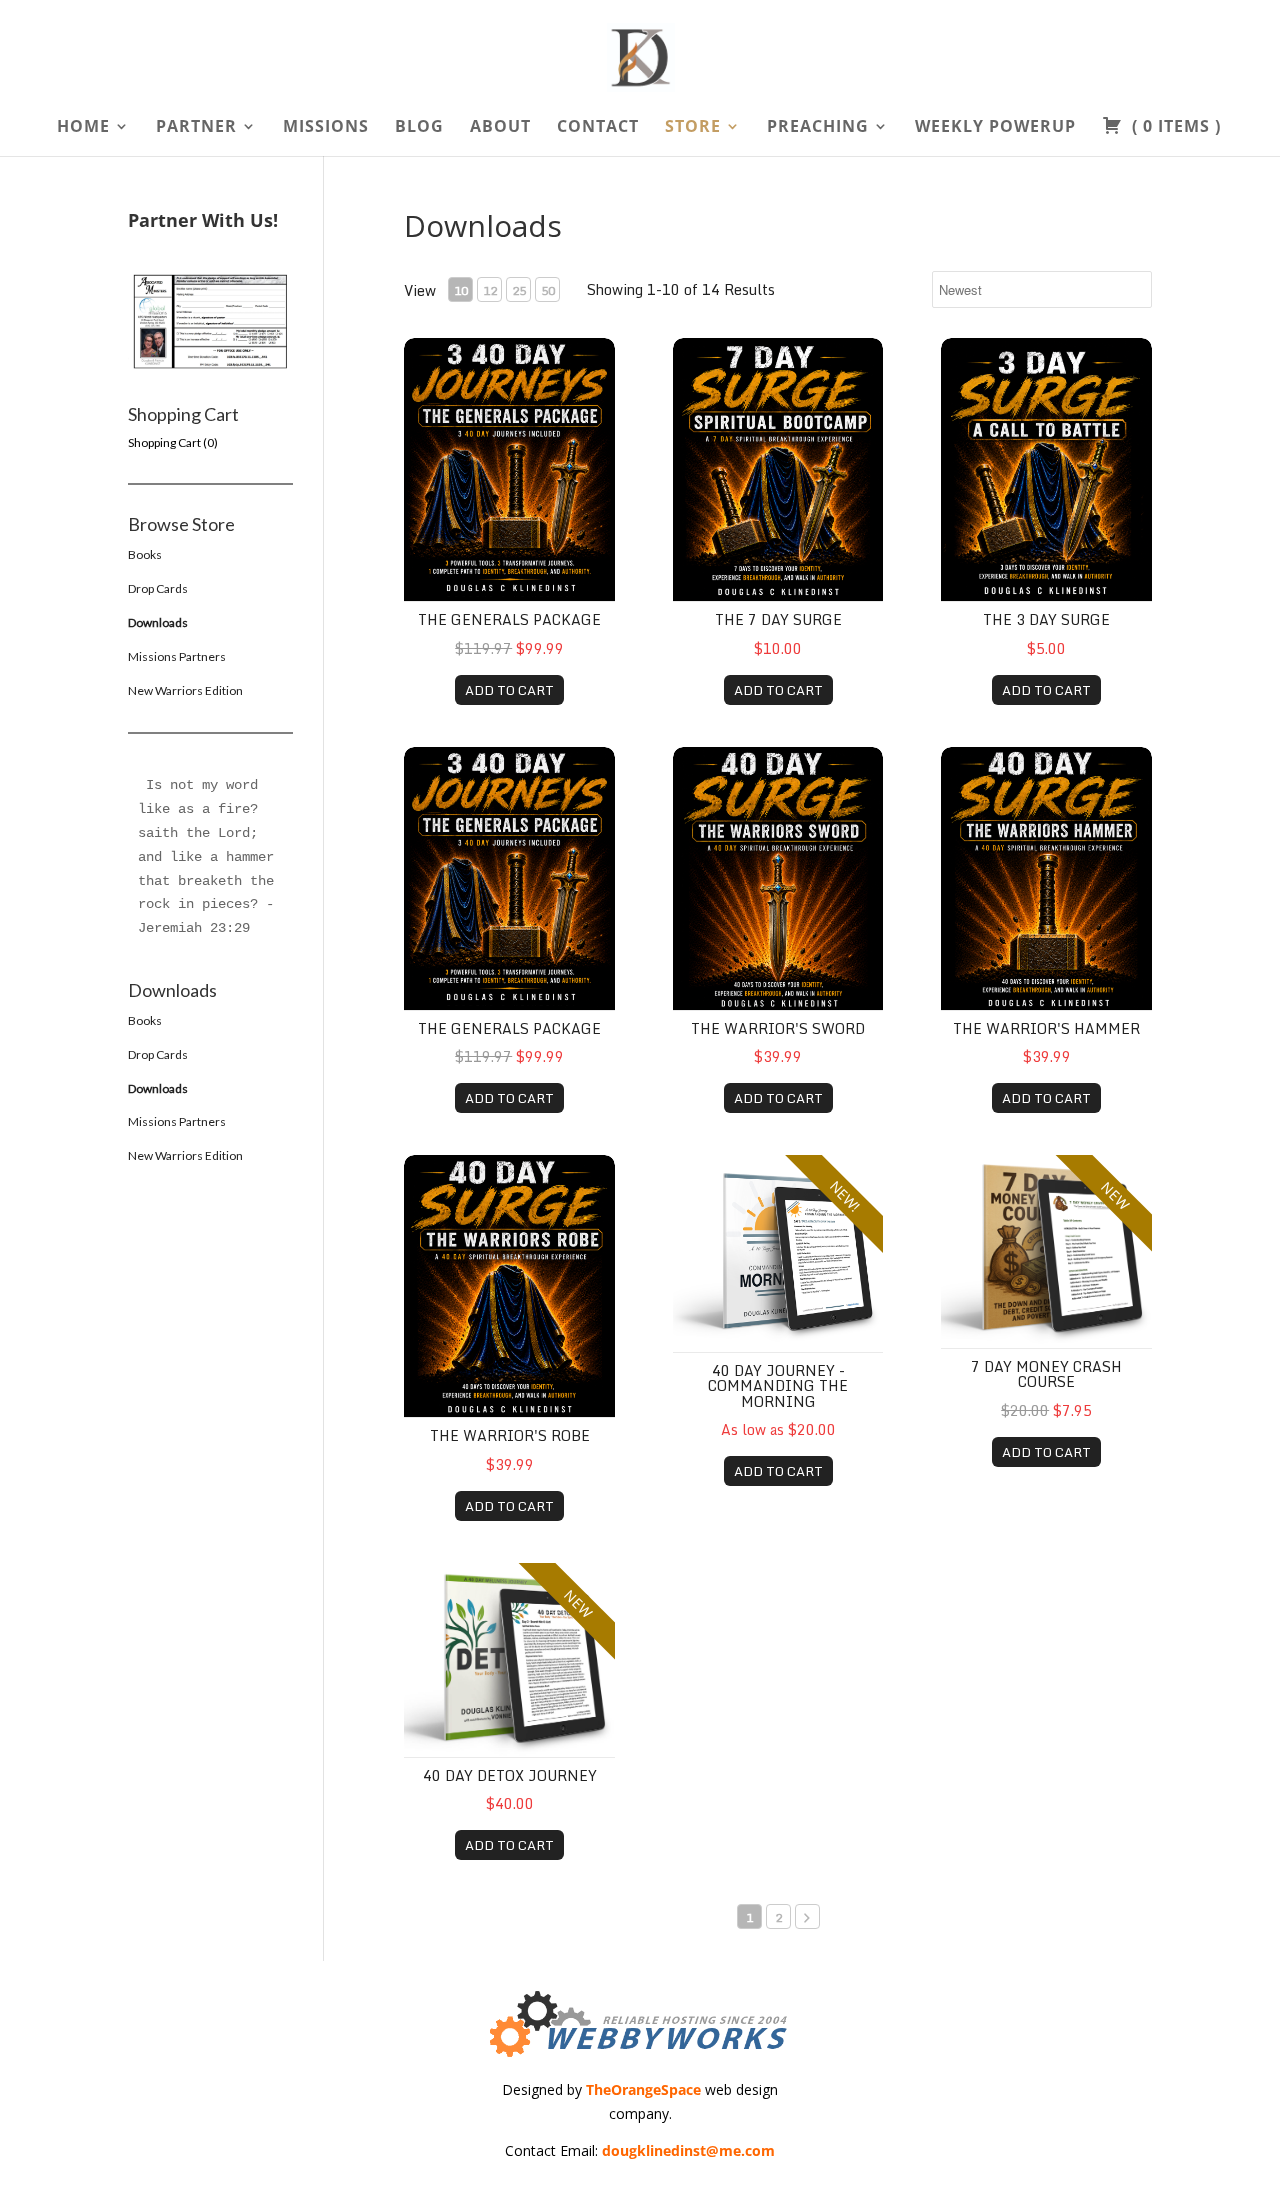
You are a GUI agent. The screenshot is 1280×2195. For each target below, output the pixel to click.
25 (519, 290)
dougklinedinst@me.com (688, 2150)
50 (548, 290)
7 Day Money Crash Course (1046, 1374)
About (500, 128)
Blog (419, 128)
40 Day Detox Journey (510, 1775)
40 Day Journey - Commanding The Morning (778, 1386)
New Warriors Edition (185, 690)
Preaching (818, 128)
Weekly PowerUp (995, 128)
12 (490, 290)
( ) (1174, 128)
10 (461, 290)
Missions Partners (177, 656)
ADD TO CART (509, 690)
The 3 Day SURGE (1046, 619)
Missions (326, 128)
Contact (598, 128)
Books (145, 554)
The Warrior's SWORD (778, 1028)
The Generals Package (509, 619)
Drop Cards (158, 588)
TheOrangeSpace (643, 2089)
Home (83, 128)
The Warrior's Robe (510, 1435)
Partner (196, 128)
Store (693, 128)
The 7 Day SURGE (778, 619)
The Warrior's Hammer (1046, 1028)
